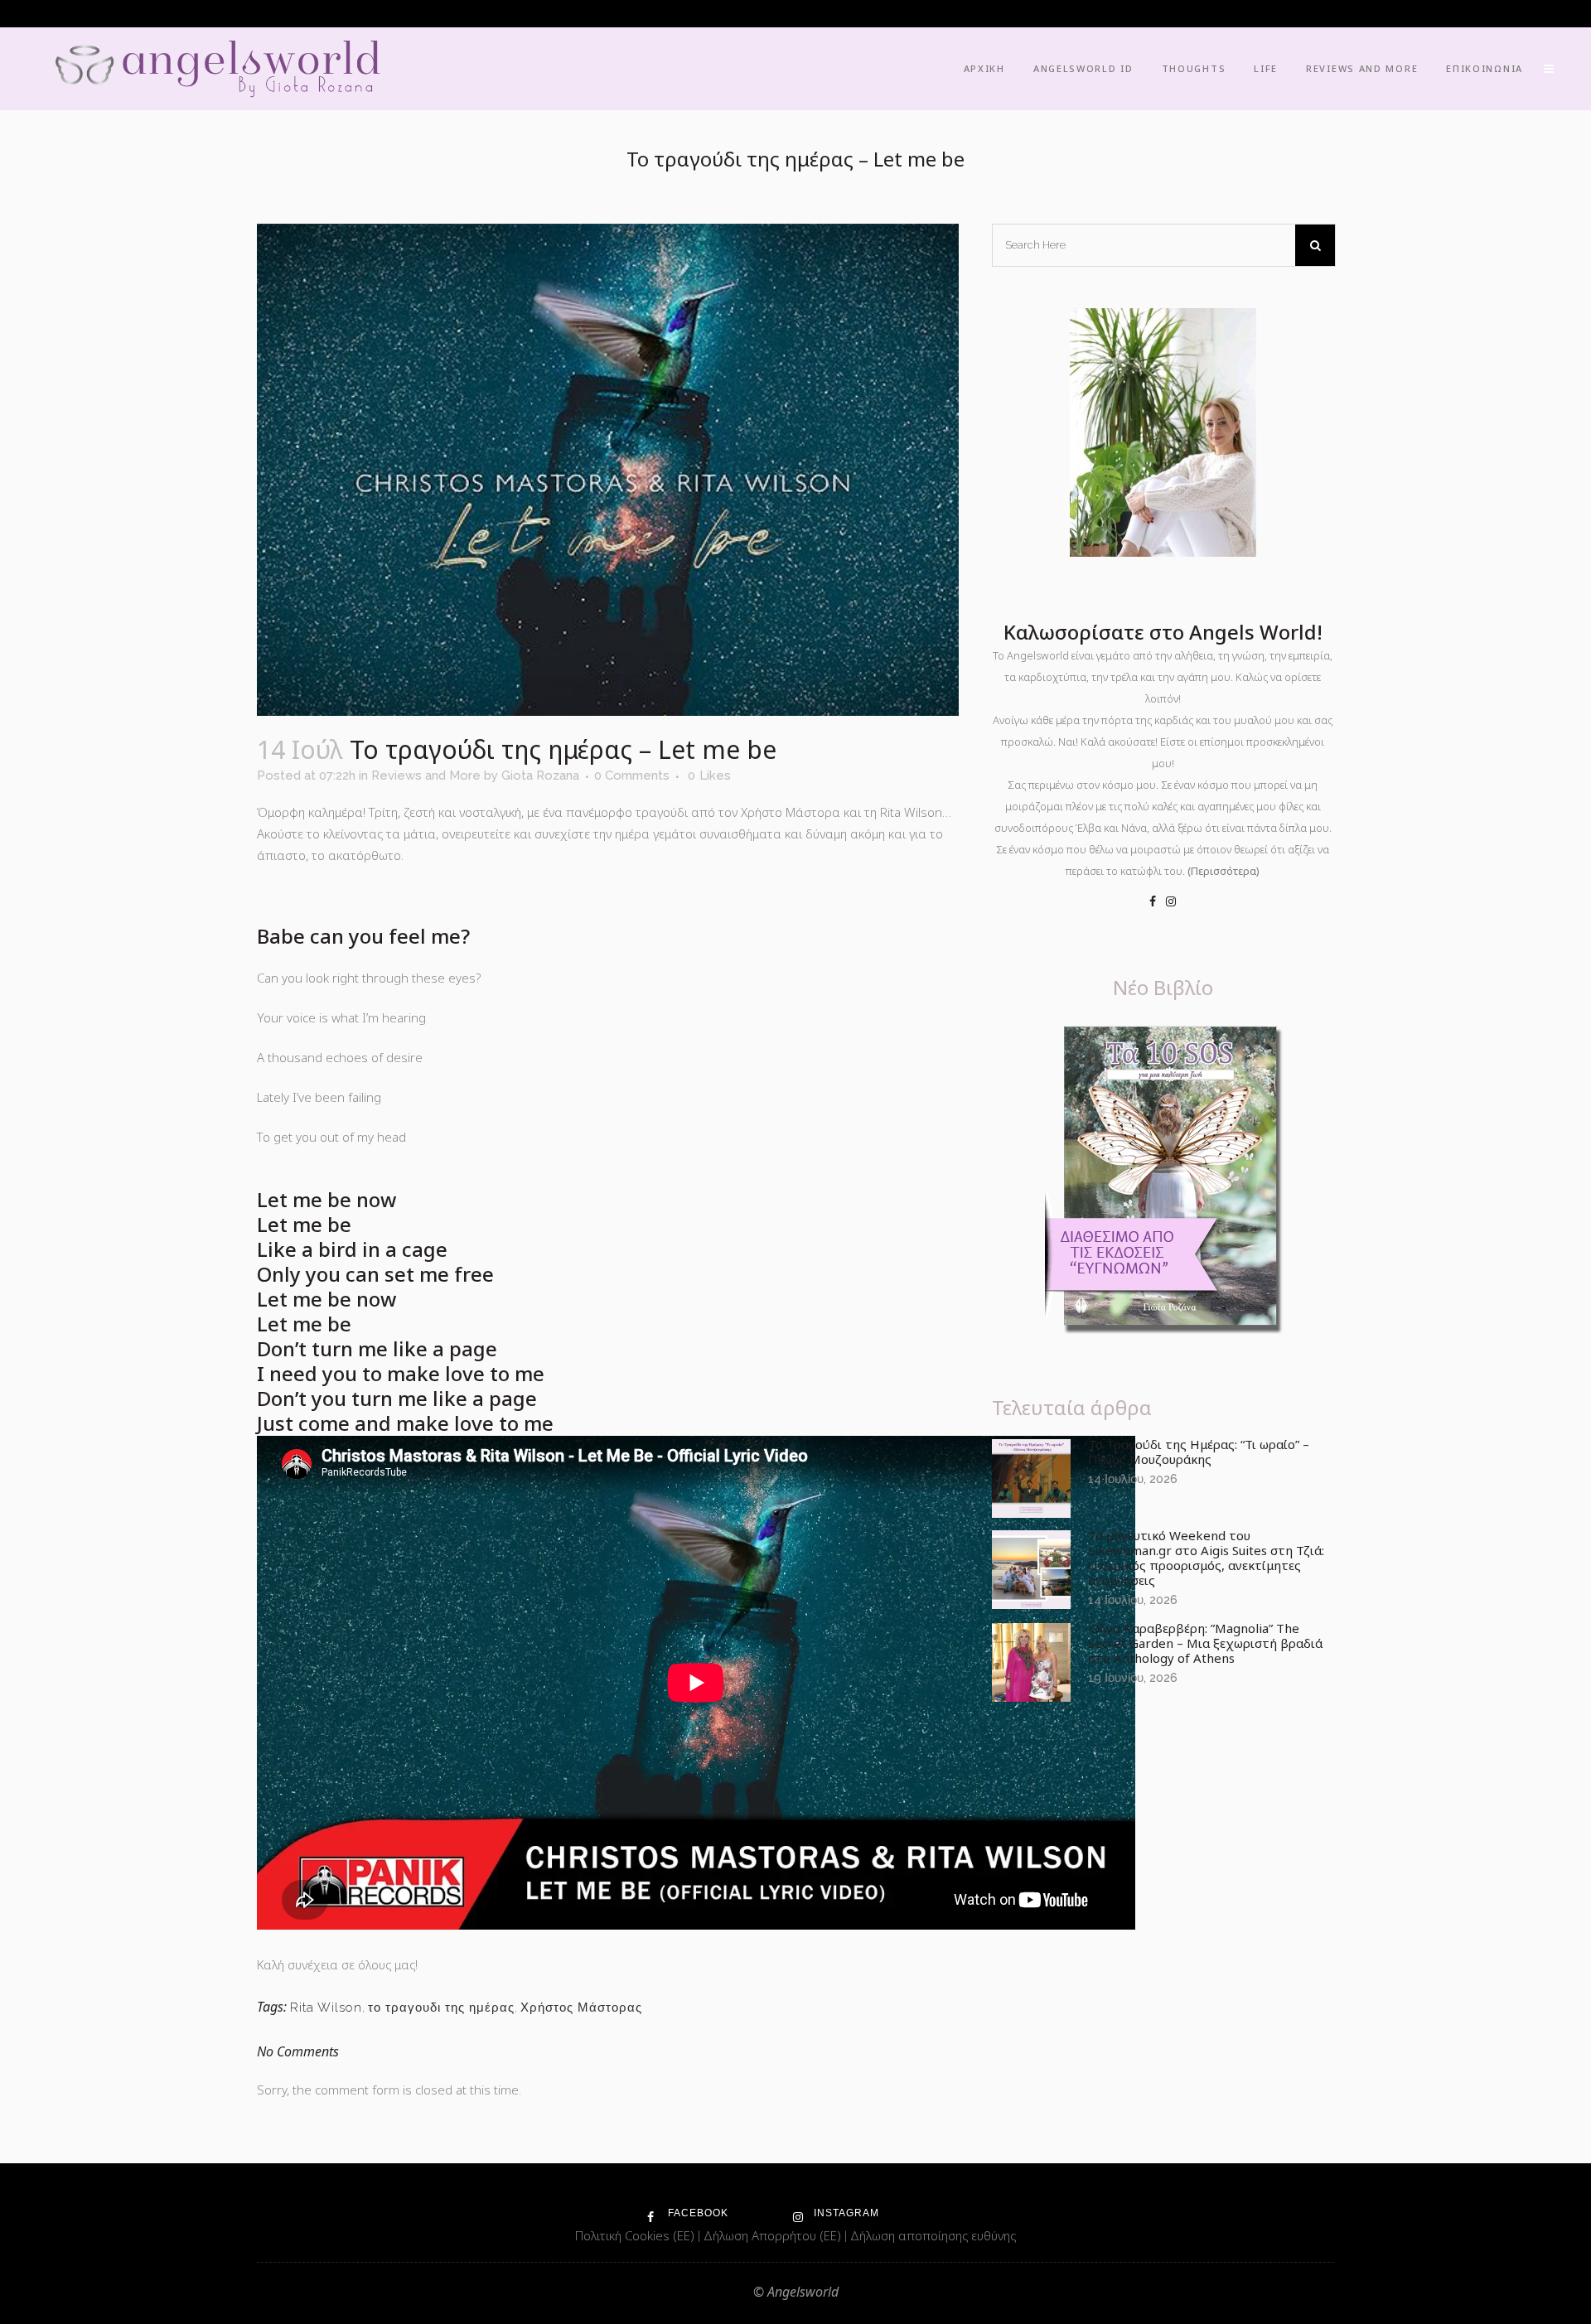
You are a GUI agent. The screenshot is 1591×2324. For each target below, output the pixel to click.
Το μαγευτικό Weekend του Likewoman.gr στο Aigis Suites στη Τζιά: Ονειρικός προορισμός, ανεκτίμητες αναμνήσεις (1206, 1558)
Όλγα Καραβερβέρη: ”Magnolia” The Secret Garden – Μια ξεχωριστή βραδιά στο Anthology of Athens (1205, 1643)
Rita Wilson (326, 2008)
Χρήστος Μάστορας (581, 2008)
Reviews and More (426, 775)
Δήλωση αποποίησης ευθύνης (933, 2235)
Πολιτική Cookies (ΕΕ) (636, 2235)
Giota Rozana (540, 775)
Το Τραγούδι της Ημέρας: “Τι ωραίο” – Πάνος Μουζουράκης (1199, 1452)
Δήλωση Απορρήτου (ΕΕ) (774, 2235)
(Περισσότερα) (1223, 871)
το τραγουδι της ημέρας (441, 2008)
